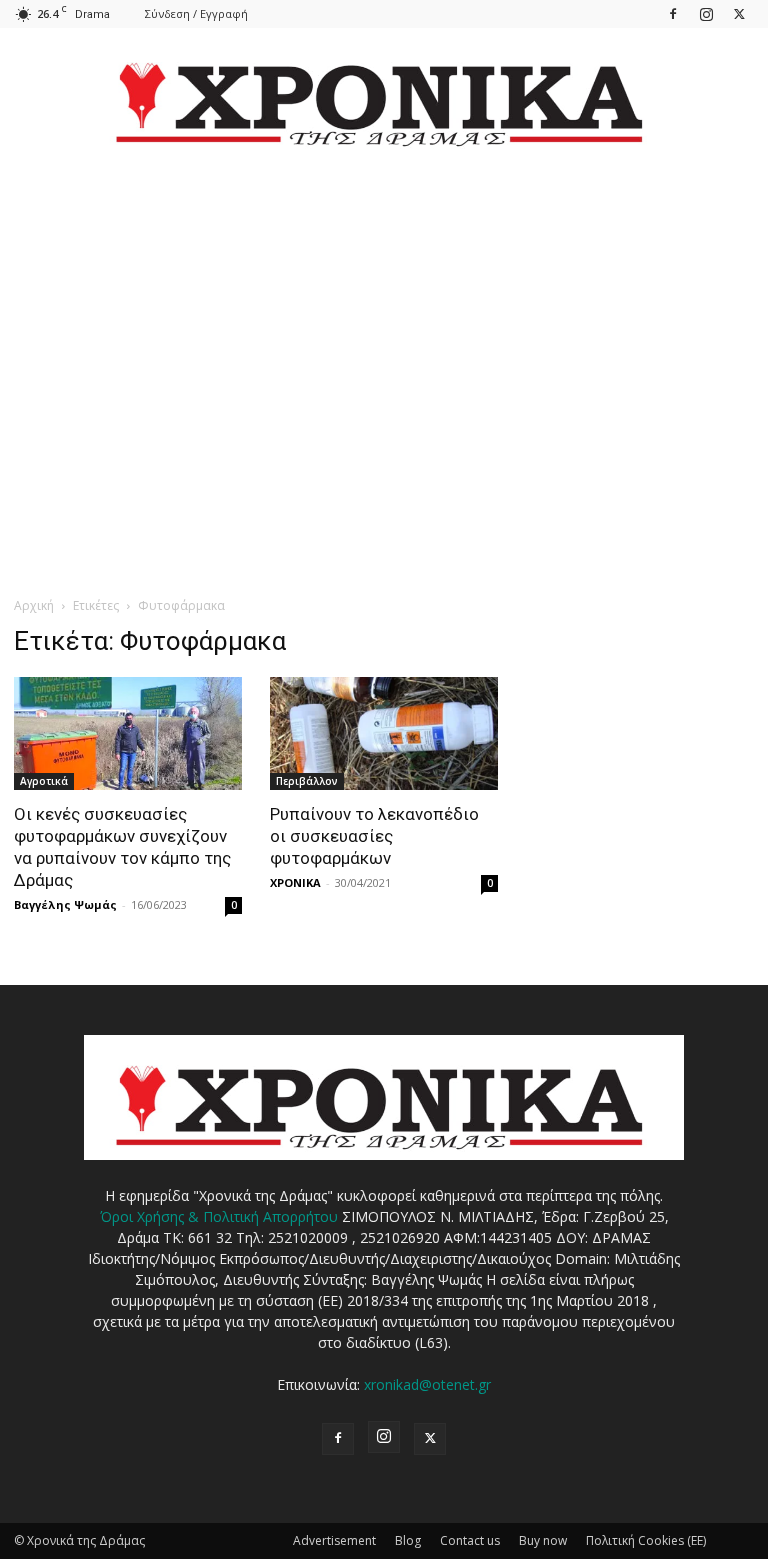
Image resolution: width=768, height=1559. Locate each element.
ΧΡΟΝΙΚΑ (295, 882)
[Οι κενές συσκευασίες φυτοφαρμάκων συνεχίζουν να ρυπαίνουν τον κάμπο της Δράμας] (128, 733)
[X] (739, 13)
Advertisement (334, 1540)
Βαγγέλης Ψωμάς (65, 904)
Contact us (470, 1540)
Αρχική (34, 605)
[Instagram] (706, 13)
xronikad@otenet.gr (427, 1384)
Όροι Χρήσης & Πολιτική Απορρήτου (219, 1216)
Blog (408, 1540)
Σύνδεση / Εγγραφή (196, 13)
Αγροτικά (44, 781)
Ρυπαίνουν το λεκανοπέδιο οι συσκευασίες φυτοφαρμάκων (374, 836)
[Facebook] (673, 13)
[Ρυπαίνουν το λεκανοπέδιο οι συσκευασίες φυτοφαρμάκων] (384, 733)
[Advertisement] (384, 356)
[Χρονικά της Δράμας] (384, 94)
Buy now (543, 1540)
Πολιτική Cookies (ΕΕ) (646, 1540)
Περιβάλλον (307, 781)
